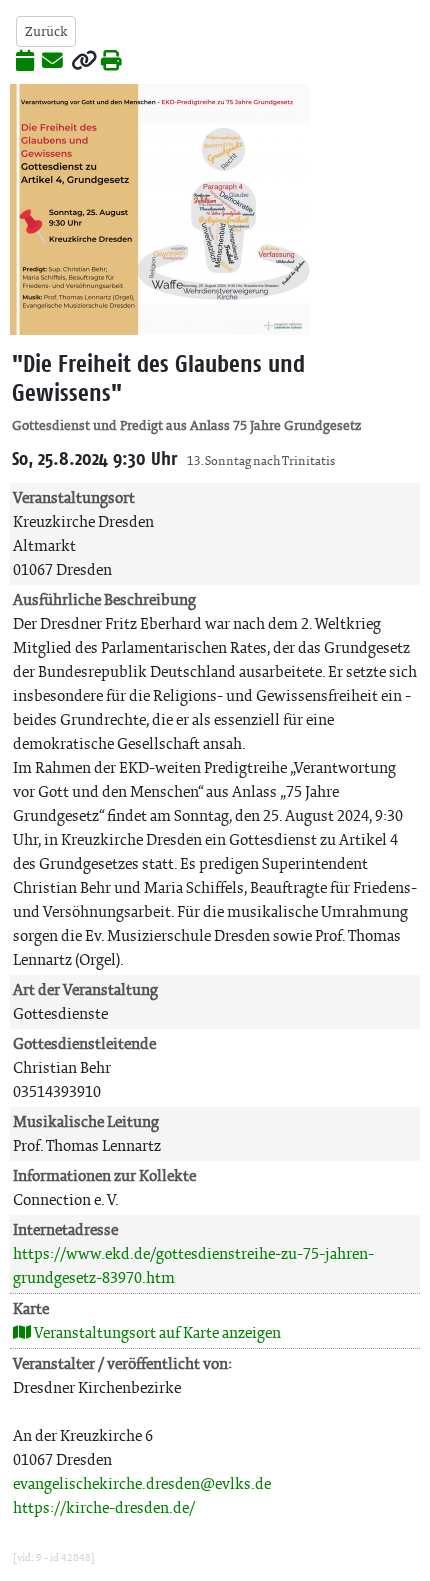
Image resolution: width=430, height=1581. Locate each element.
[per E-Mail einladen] (52, 62)
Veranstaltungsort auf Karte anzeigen (156, 1332)
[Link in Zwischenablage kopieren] (84, 62)
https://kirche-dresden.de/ (104, 1507)
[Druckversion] (111, 62)
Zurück (46, 31)
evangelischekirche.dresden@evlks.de (142, 1483)
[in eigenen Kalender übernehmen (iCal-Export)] (25, 62)
